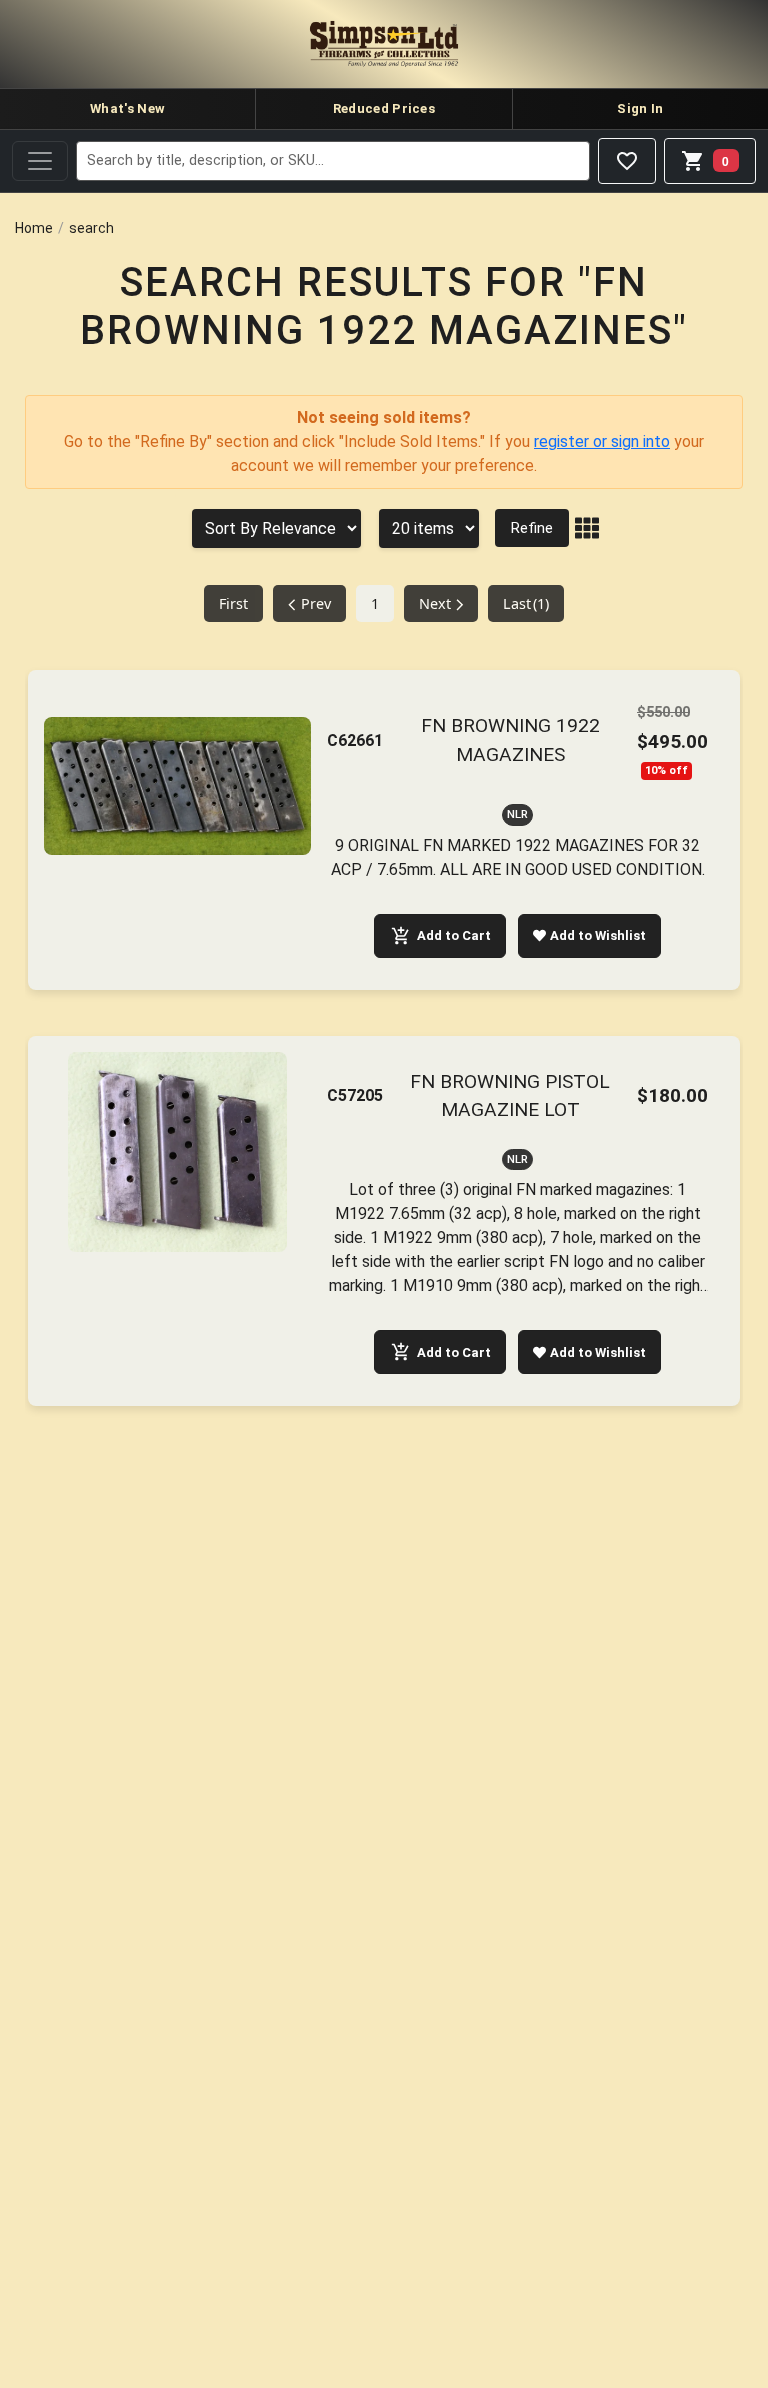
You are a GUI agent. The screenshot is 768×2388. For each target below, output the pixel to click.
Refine (532, 528)
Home (34, 228)
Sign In (640, 108)
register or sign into (602, 441)
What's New (127, 108)
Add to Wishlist (598, 935)
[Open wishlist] (627, 161)
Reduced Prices (384, 108)
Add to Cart (454, 935)
